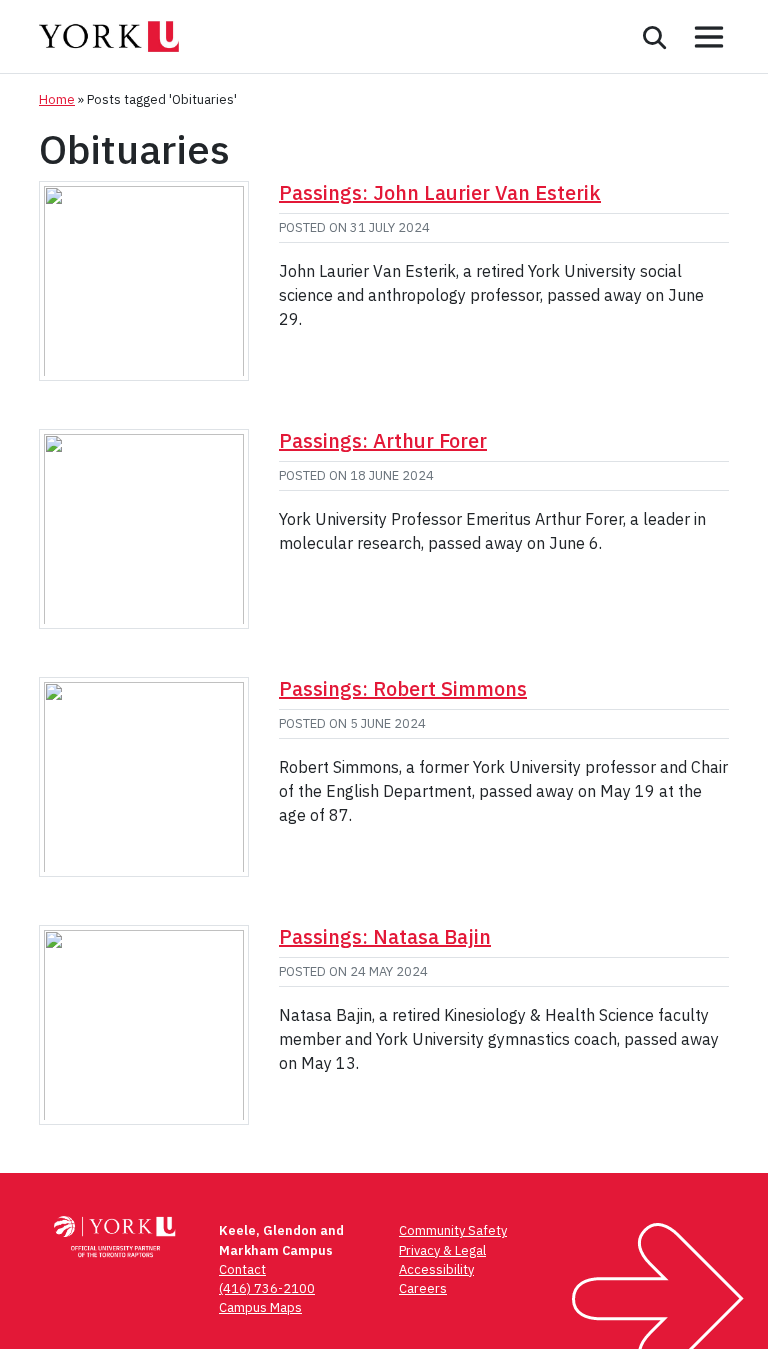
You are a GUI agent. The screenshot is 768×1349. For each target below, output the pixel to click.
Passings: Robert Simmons (403, 688)
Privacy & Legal (442, 1250)
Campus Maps (260, 1307)
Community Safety (453, 1230)
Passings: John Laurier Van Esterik (440, 192)
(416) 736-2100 (267, 1288)
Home (57, 99)
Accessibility (436, 1269)
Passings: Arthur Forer (383, 440)
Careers (423, 1288)
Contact (242, 1269)
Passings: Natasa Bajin (385, 936)
